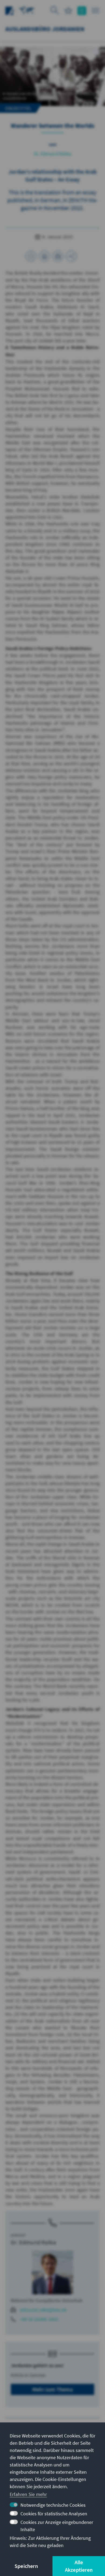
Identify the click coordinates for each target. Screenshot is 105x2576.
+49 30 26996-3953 (39, 2319)
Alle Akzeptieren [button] (79, 2566)
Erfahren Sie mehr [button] (28, 2494)
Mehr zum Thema (52, 2389)
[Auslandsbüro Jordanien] (27, 10)
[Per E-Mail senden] (58, 256)
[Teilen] (71, 256)
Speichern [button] (26, 2566)
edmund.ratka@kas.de (43, 2310)
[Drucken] (44, 256)
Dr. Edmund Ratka (52, 154)
